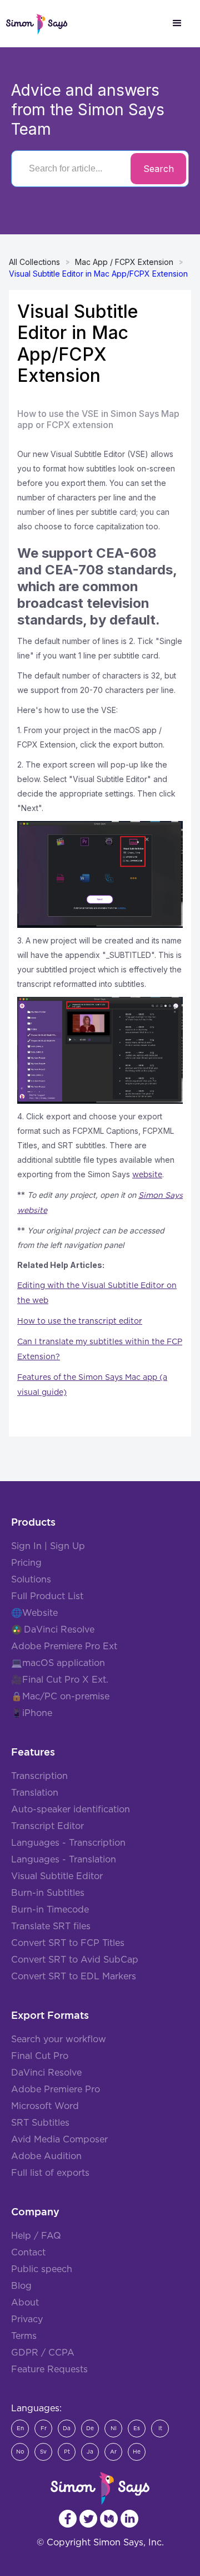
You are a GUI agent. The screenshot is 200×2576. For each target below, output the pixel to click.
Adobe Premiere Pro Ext (64, 1646)
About (25, 2303)
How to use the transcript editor (80, 1321)
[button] (177, 23)
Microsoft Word (45, 2106)
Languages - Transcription (68, 1843)
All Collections (34, 262)
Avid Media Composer (59, 2140)
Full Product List (47, 1596)
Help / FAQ (36, 2236)
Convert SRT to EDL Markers (74, 1977)
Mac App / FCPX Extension (124, 262)
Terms (24, 2336)
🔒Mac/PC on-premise (60, 1697)
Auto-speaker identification (71, 1810)
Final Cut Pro (40, 2056)
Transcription (39, 1776)
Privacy (27, 2319)
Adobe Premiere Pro (56, 2090)
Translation (35, 1793)
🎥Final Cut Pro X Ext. (60, 1680)
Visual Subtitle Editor (57, 1876)
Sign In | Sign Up (48, 1546)
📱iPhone (32, 1713)
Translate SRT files (51, 1926)
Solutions (31, 1580)
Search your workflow (59, 2039)
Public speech (42, 2269)
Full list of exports (50, 2173)
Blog (21, 2286)
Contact (28, 2253)
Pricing (26, 1563)
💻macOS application (58, 1663)
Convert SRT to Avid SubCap (75, 1960)
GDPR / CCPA (43, 2353)
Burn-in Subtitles (48, 1893)
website (147, 1175)
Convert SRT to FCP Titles (68, 1943)
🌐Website (34, 1613)
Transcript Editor (47, 1826)
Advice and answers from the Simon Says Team (88, 110)
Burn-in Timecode (50, 1910)
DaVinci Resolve (59, 1630)
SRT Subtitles (40, 2123)
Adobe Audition (46, 2156)
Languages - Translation (64, 1860)
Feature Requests (49, 2369)
